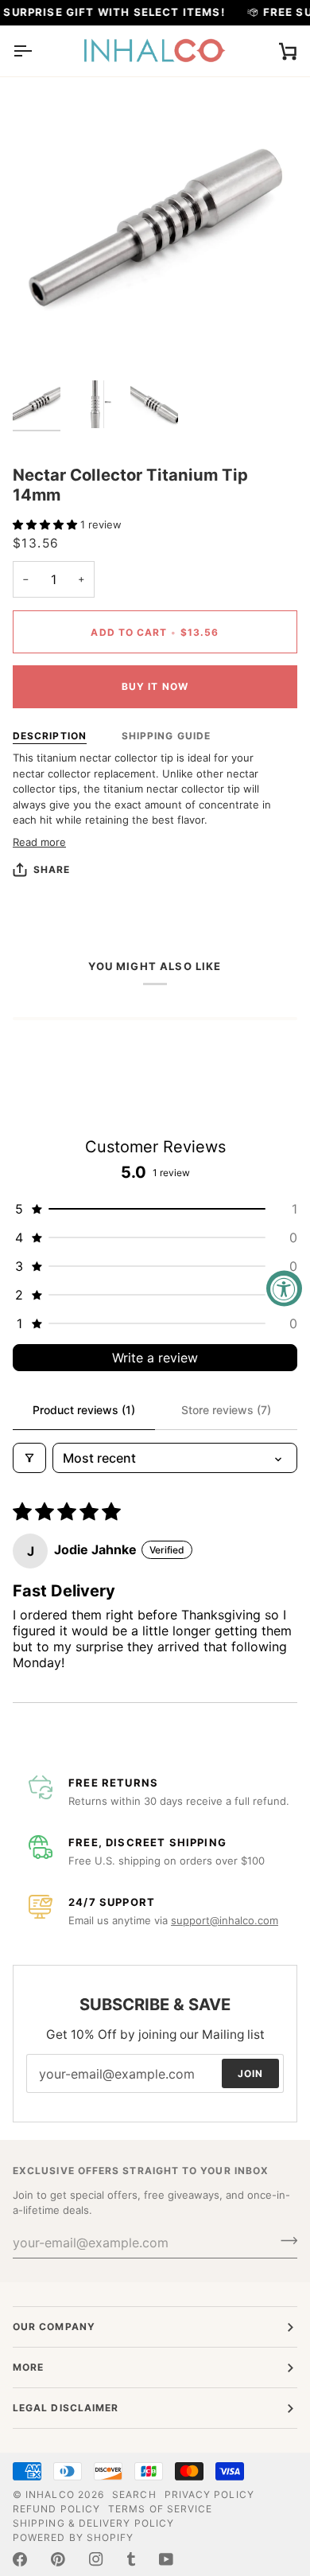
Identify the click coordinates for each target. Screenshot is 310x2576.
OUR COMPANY (54, 2327)
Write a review (155, 1358)
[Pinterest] (58, 2559)
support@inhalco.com (225, 1920)
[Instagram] (96, 2559)
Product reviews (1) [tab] (84, 1410)
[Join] (284, 2241)
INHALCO (50, 2494)
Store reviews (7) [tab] (226, 1410)
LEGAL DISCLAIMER (66, 2408)
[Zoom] (43, 343)
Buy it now (155, 686)
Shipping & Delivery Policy (93, 2523)
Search (134, 2494)
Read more (39, 842)
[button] (46, 524)
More (28, 2367)
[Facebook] (20, 2559)
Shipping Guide (166, 736)
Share (52, 869)
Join (250, 2073)
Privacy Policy (209, 2494)
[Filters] (29, 1458)
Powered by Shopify (73, 2537)
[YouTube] (166, 2559)
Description (50, 736)
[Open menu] (37, 51)
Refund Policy (56, 2509)
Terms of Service (160, 2509)
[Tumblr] (131, 2559)
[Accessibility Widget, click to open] (284, 1288)
